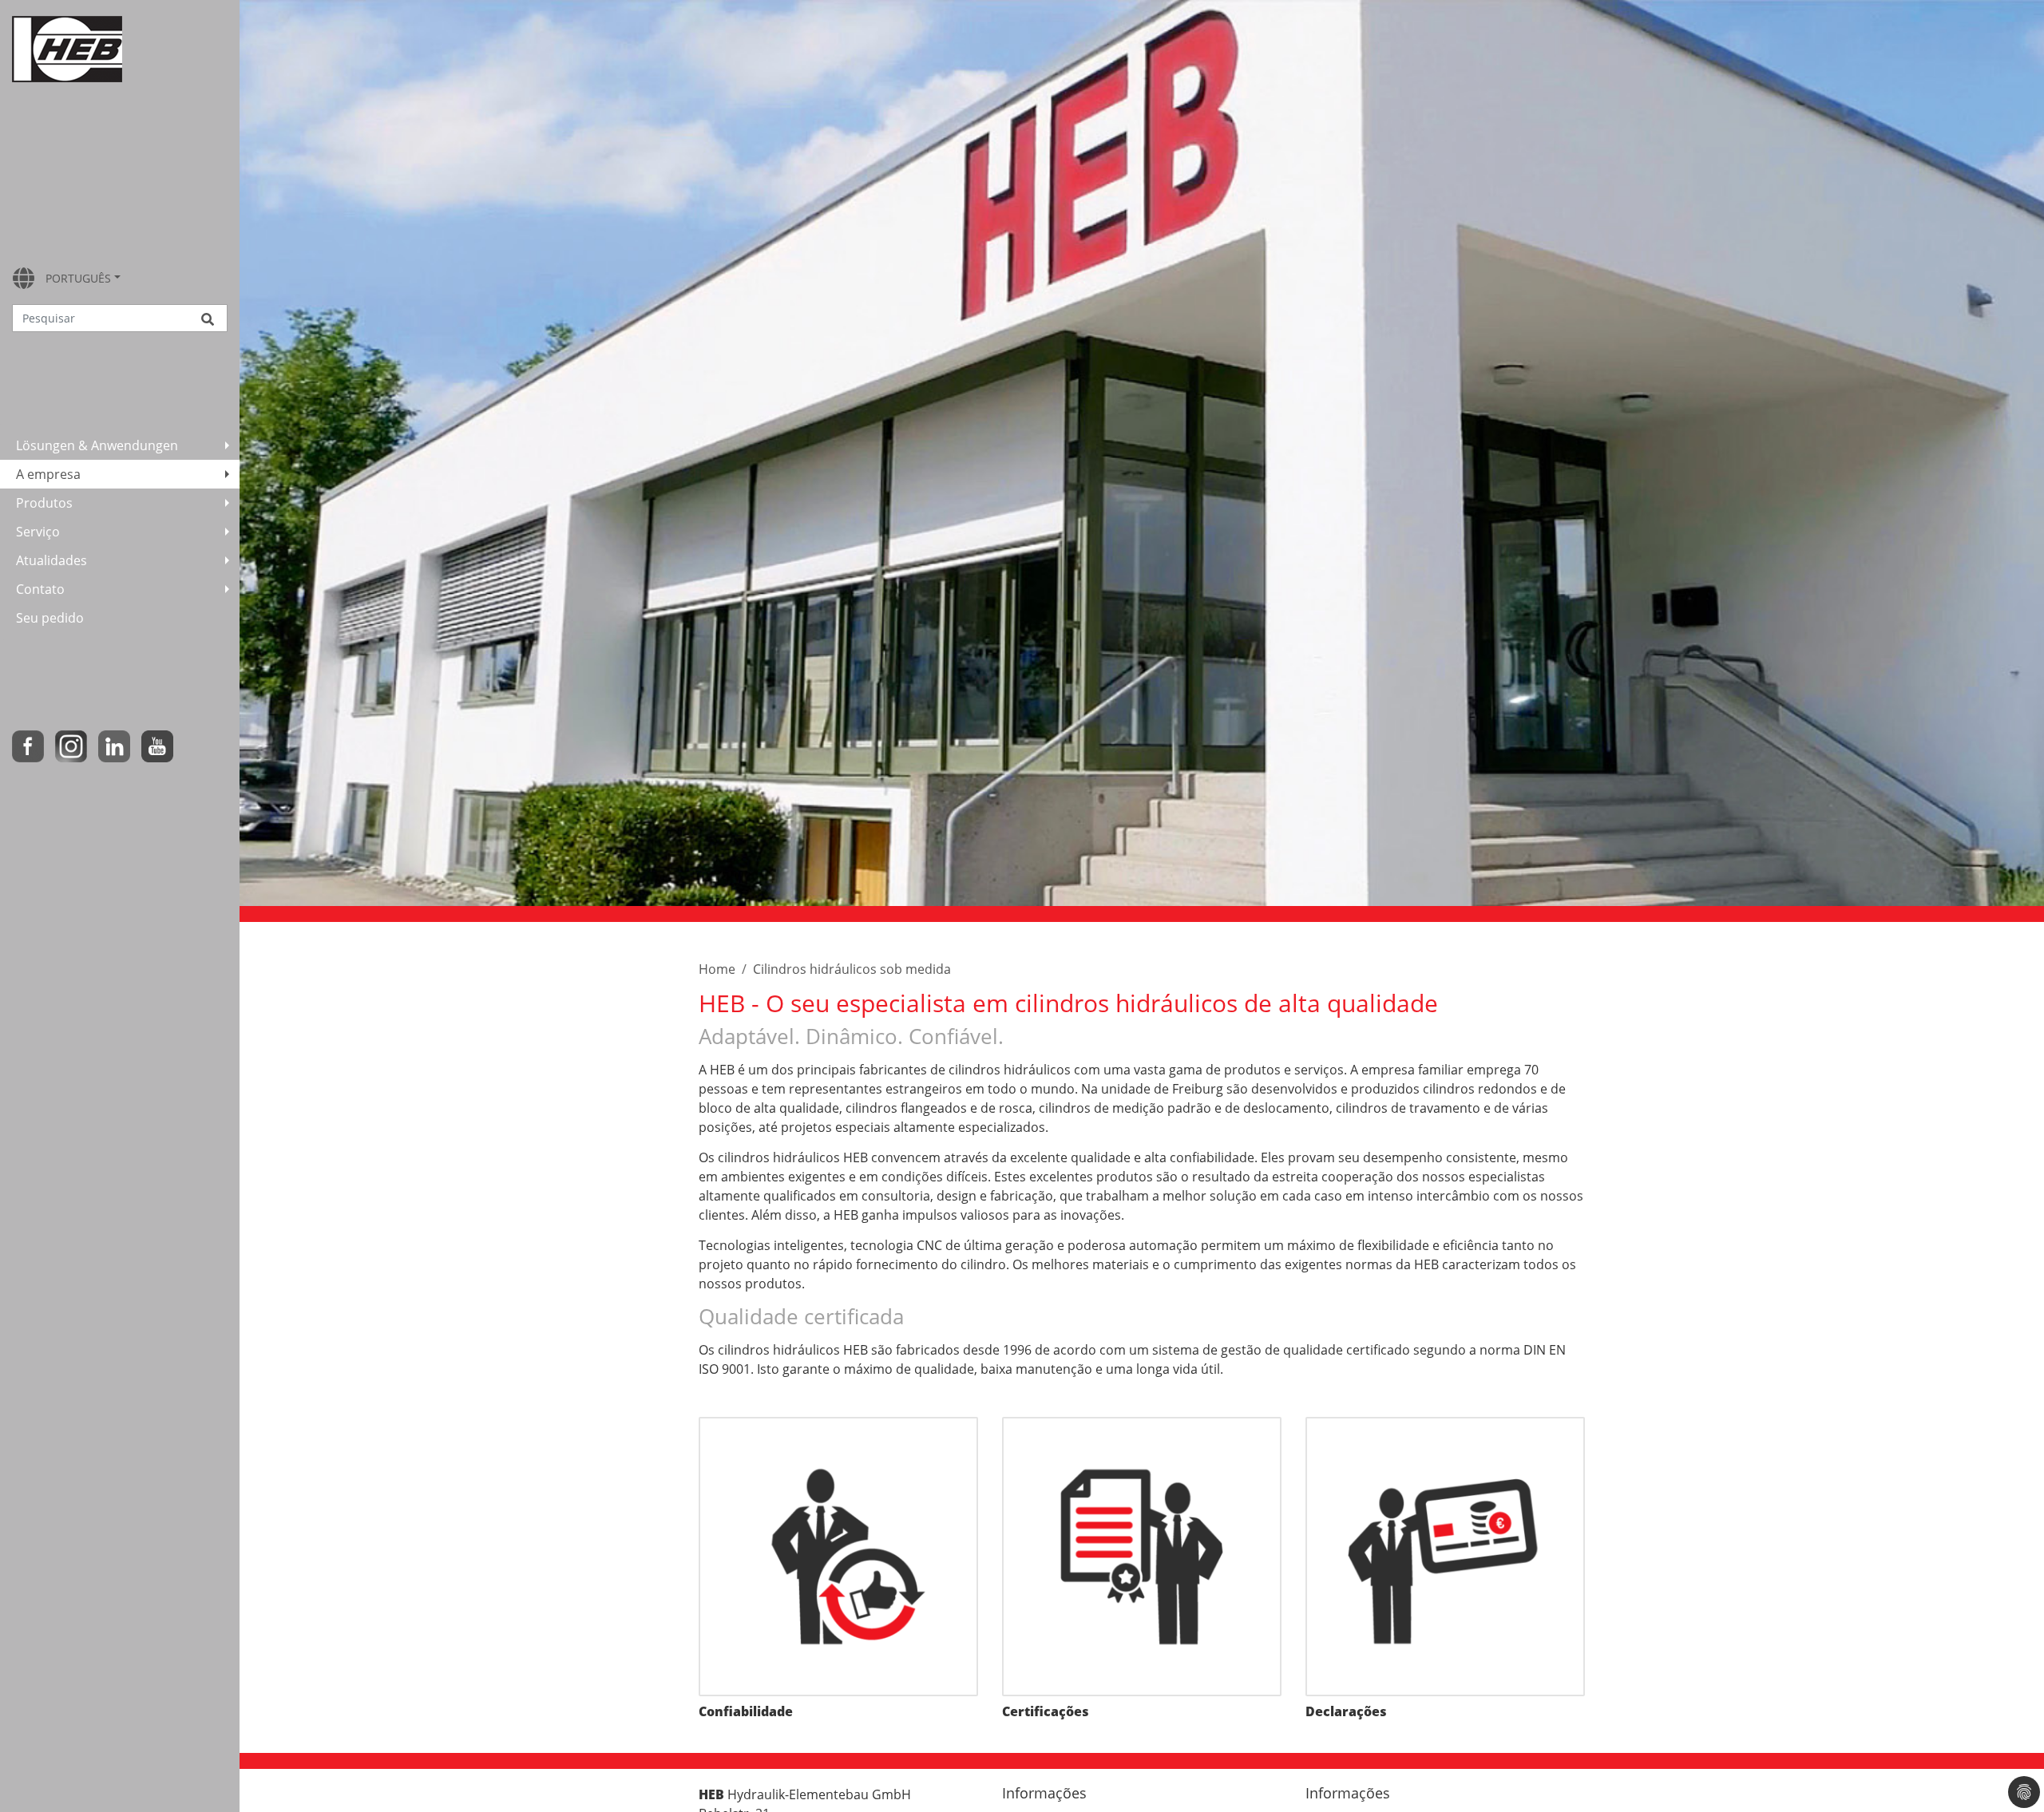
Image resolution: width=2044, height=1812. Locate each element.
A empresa (48, 474)
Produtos (44, 503)
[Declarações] (1445, 1557)
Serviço (38, 532)
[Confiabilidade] (838, 1557)
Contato (40, 589)
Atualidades (51, 560)
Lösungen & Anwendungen (97, 445)
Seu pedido (50, 618)
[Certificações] (1142, 1557)
